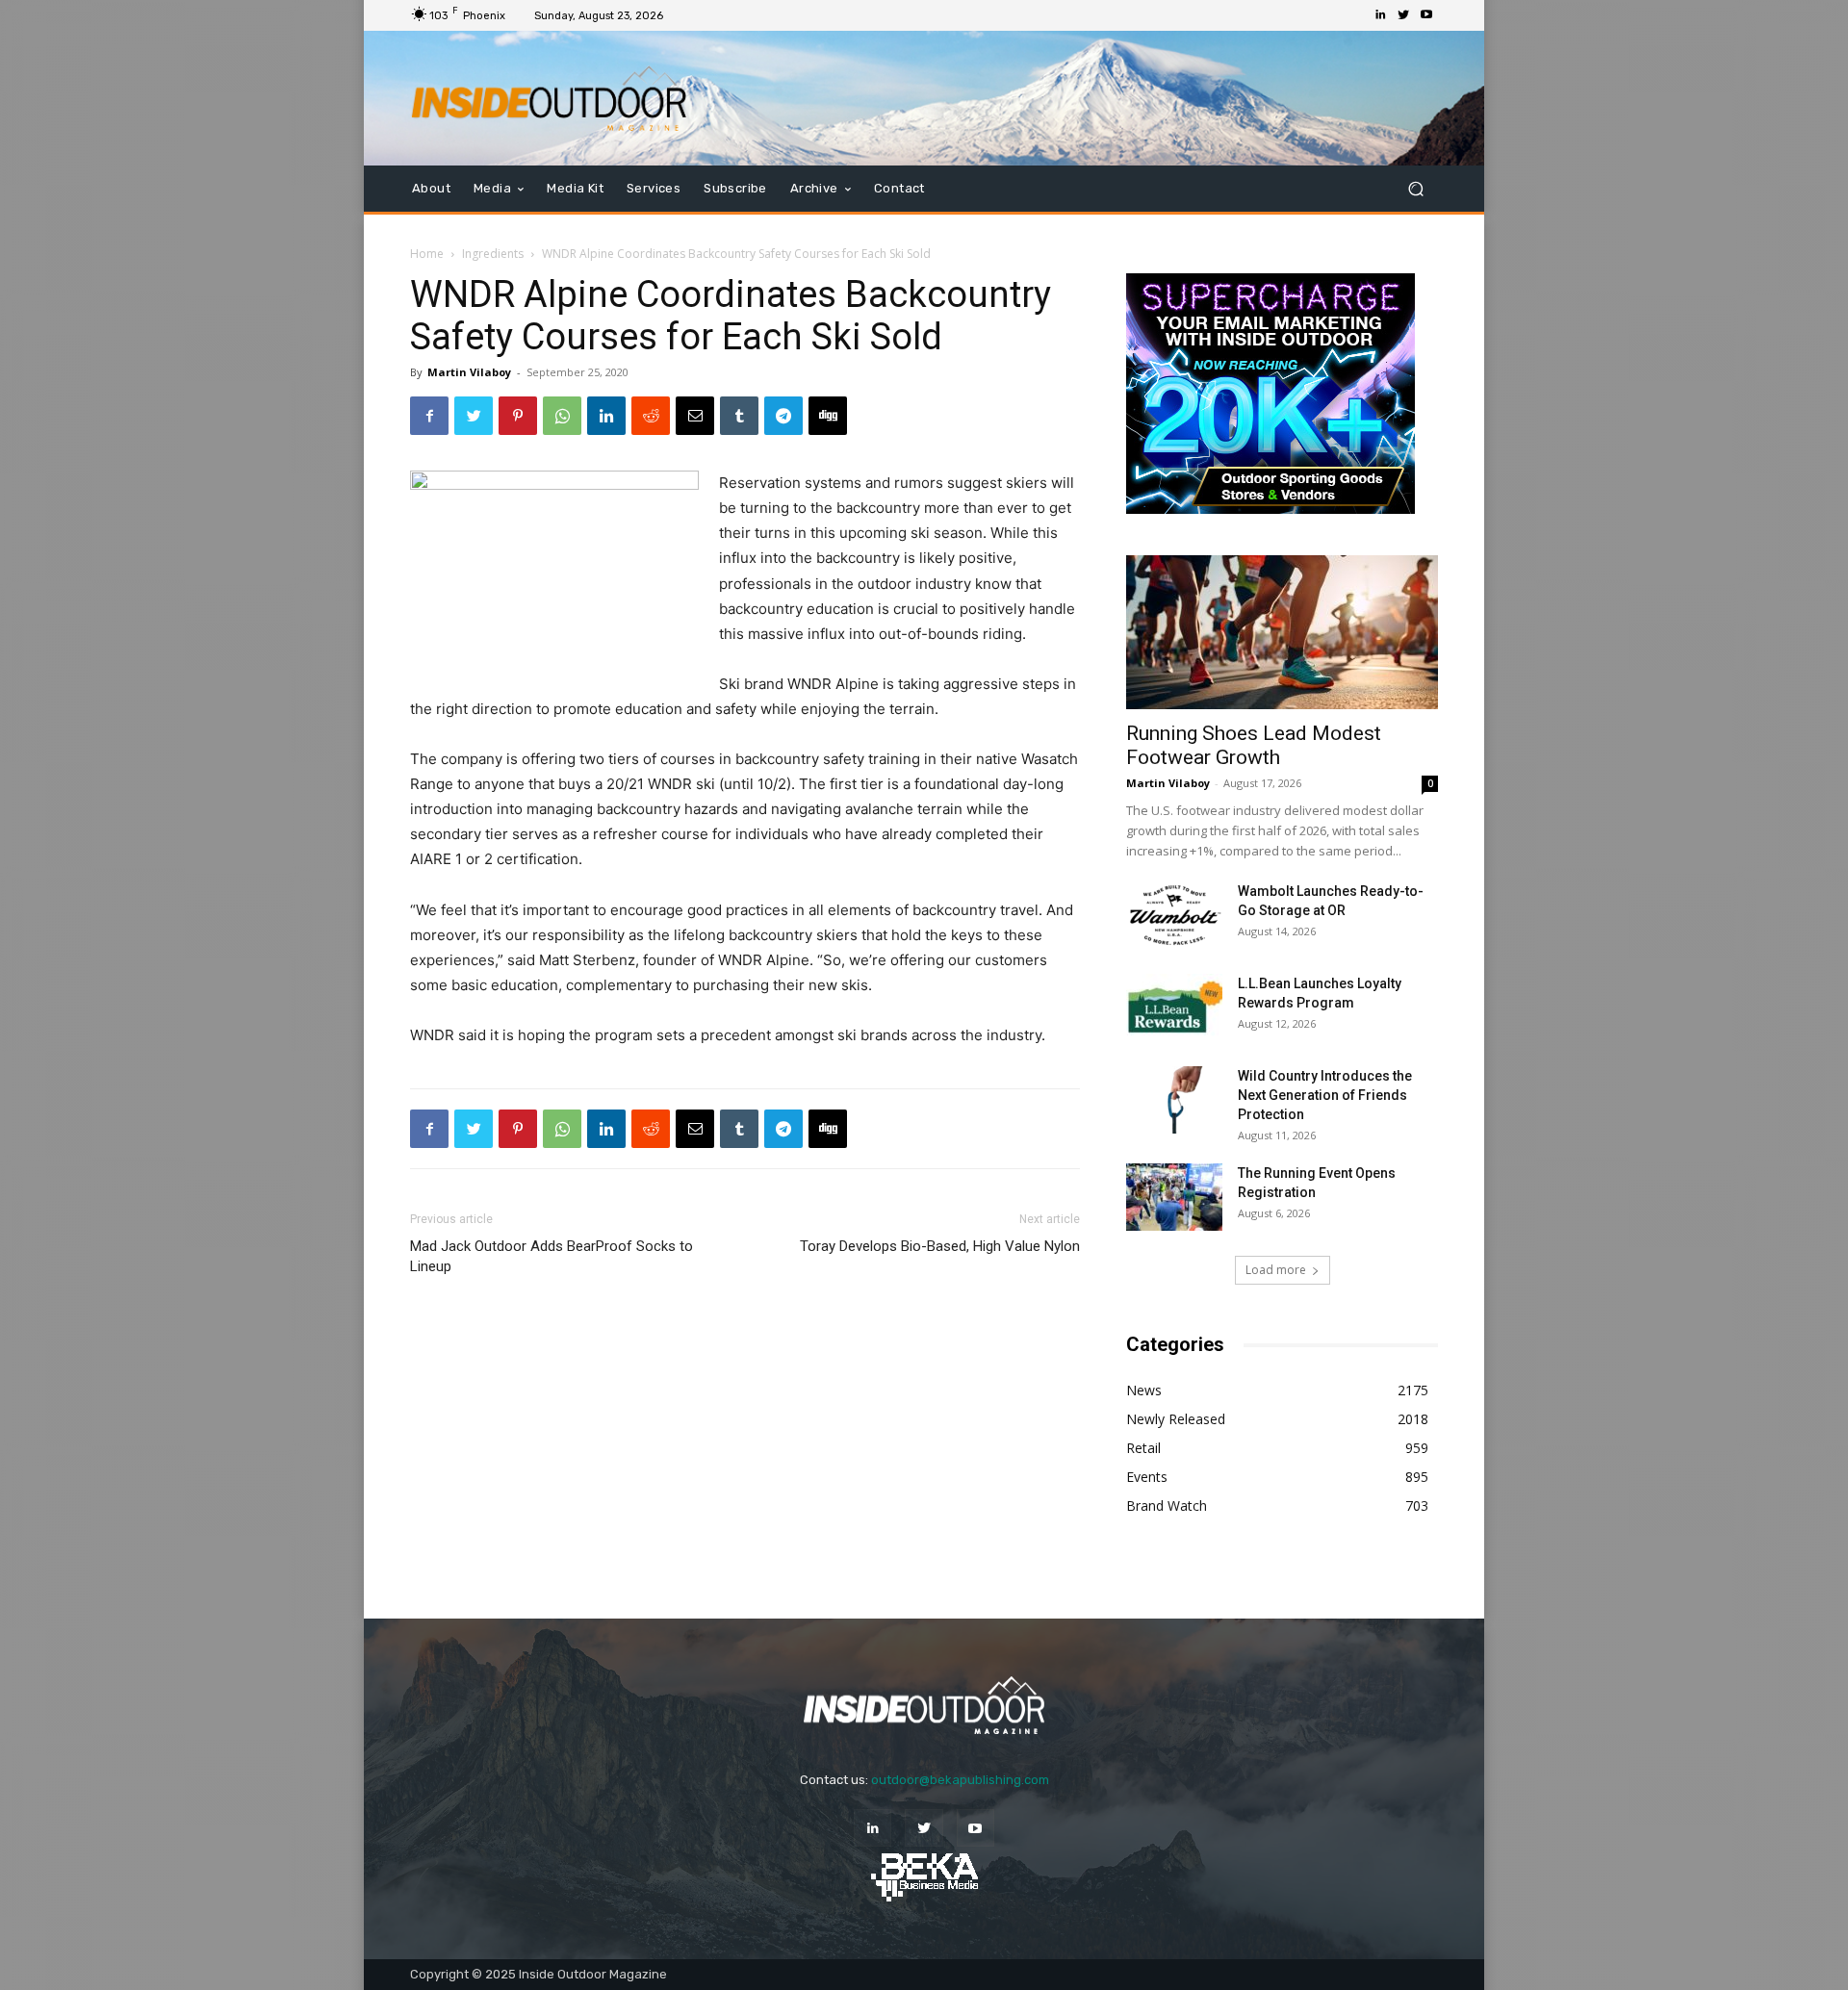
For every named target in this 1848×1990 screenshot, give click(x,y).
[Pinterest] (518, 416)
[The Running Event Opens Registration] (1174, 1197)
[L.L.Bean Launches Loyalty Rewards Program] (1174, 1008)
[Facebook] (429, 416)
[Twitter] (1403, 15)
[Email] (695, 416)
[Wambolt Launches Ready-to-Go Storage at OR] (1174, 915)
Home (427, 254)
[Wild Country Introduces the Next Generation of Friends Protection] (1174, 1100)
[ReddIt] (651, 416)
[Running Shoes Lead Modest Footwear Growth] (1282, 632)
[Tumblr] (739, 416)
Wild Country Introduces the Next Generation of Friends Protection (1325, 1095)
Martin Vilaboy (469, 372)
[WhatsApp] (562, 416)
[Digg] (828, 416)
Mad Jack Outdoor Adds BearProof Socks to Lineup (552, 1256)
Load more (1276, 1270)
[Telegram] (783, 416)
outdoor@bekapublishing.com (960, 1780)
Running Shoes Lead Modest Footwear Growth (1254, 745)
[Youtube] (1426, 15)
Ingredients (493, 254)
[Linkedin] (1380, 15)
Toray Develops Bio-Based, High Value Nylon (940, 1246)
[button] (1415, 189)
